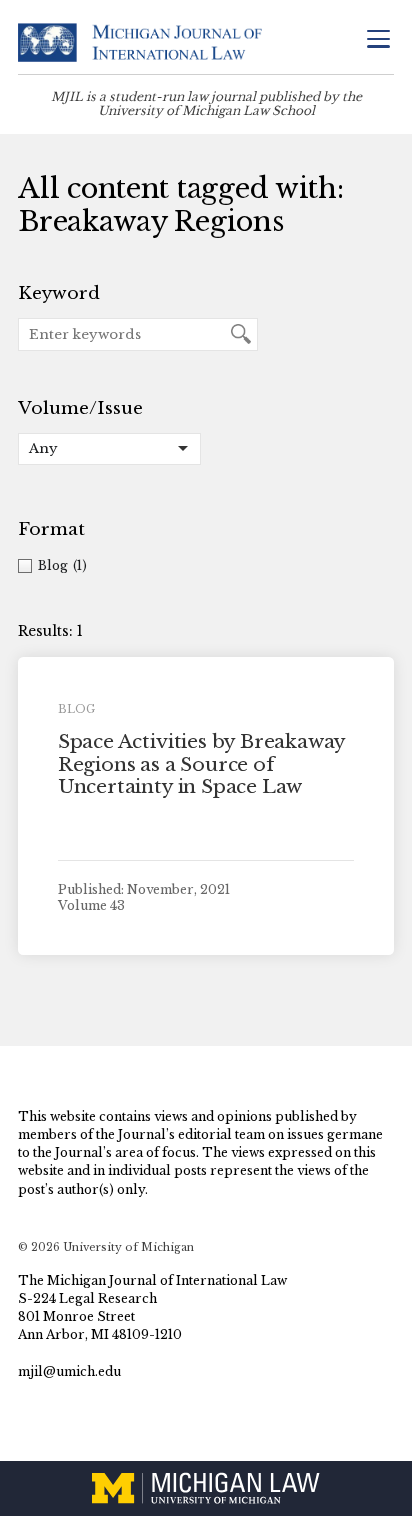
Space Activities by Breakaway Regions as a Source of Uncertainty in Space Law (202, 764)
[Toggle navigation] (378, 40)
